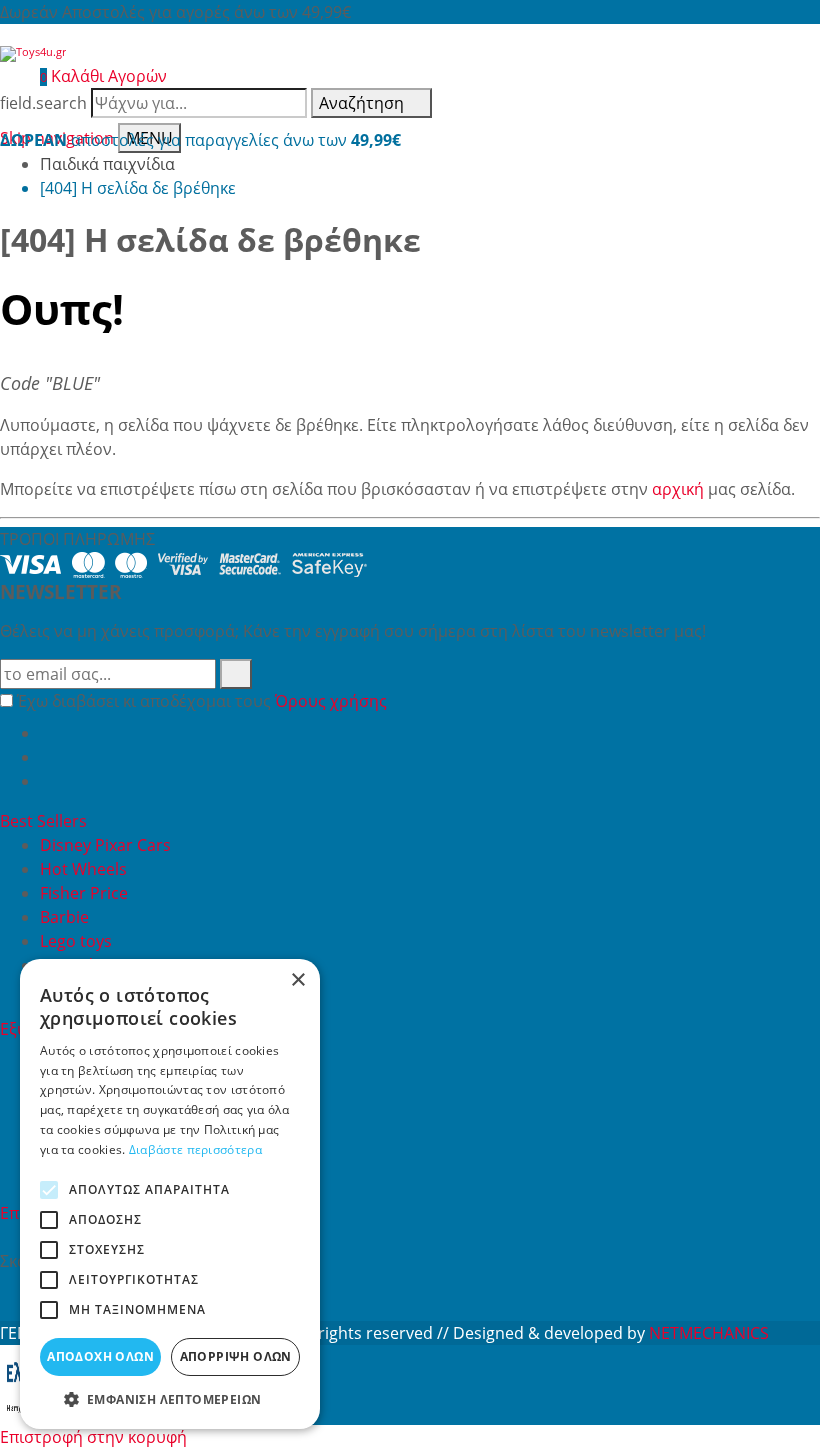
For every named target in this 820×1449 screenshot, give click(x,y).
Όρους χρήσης (331, 701)
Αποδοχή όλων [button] (100, 1356)
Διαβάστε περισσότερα (195, 1149)
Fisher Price (84, 893)
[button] (170, 1399)
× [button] (297, 980)
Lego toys (76, 941)
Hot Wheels (83, 869)
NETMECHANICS (709, 1333)
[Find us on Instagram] (48, 781)
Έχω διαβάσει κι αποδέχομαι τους (202, 701)
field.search (43, 103)
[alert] (170, 1194)
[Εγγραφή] (236, 674)
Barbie (64, 917)
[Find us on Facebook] (48, 733)
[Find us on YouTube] (48, 757)
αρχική (678, 489)
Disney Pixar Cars (105, 845)
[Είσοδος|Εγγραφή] (10, 76)
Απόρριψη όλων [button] (236, 1356)
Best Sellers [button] (45, 821)
